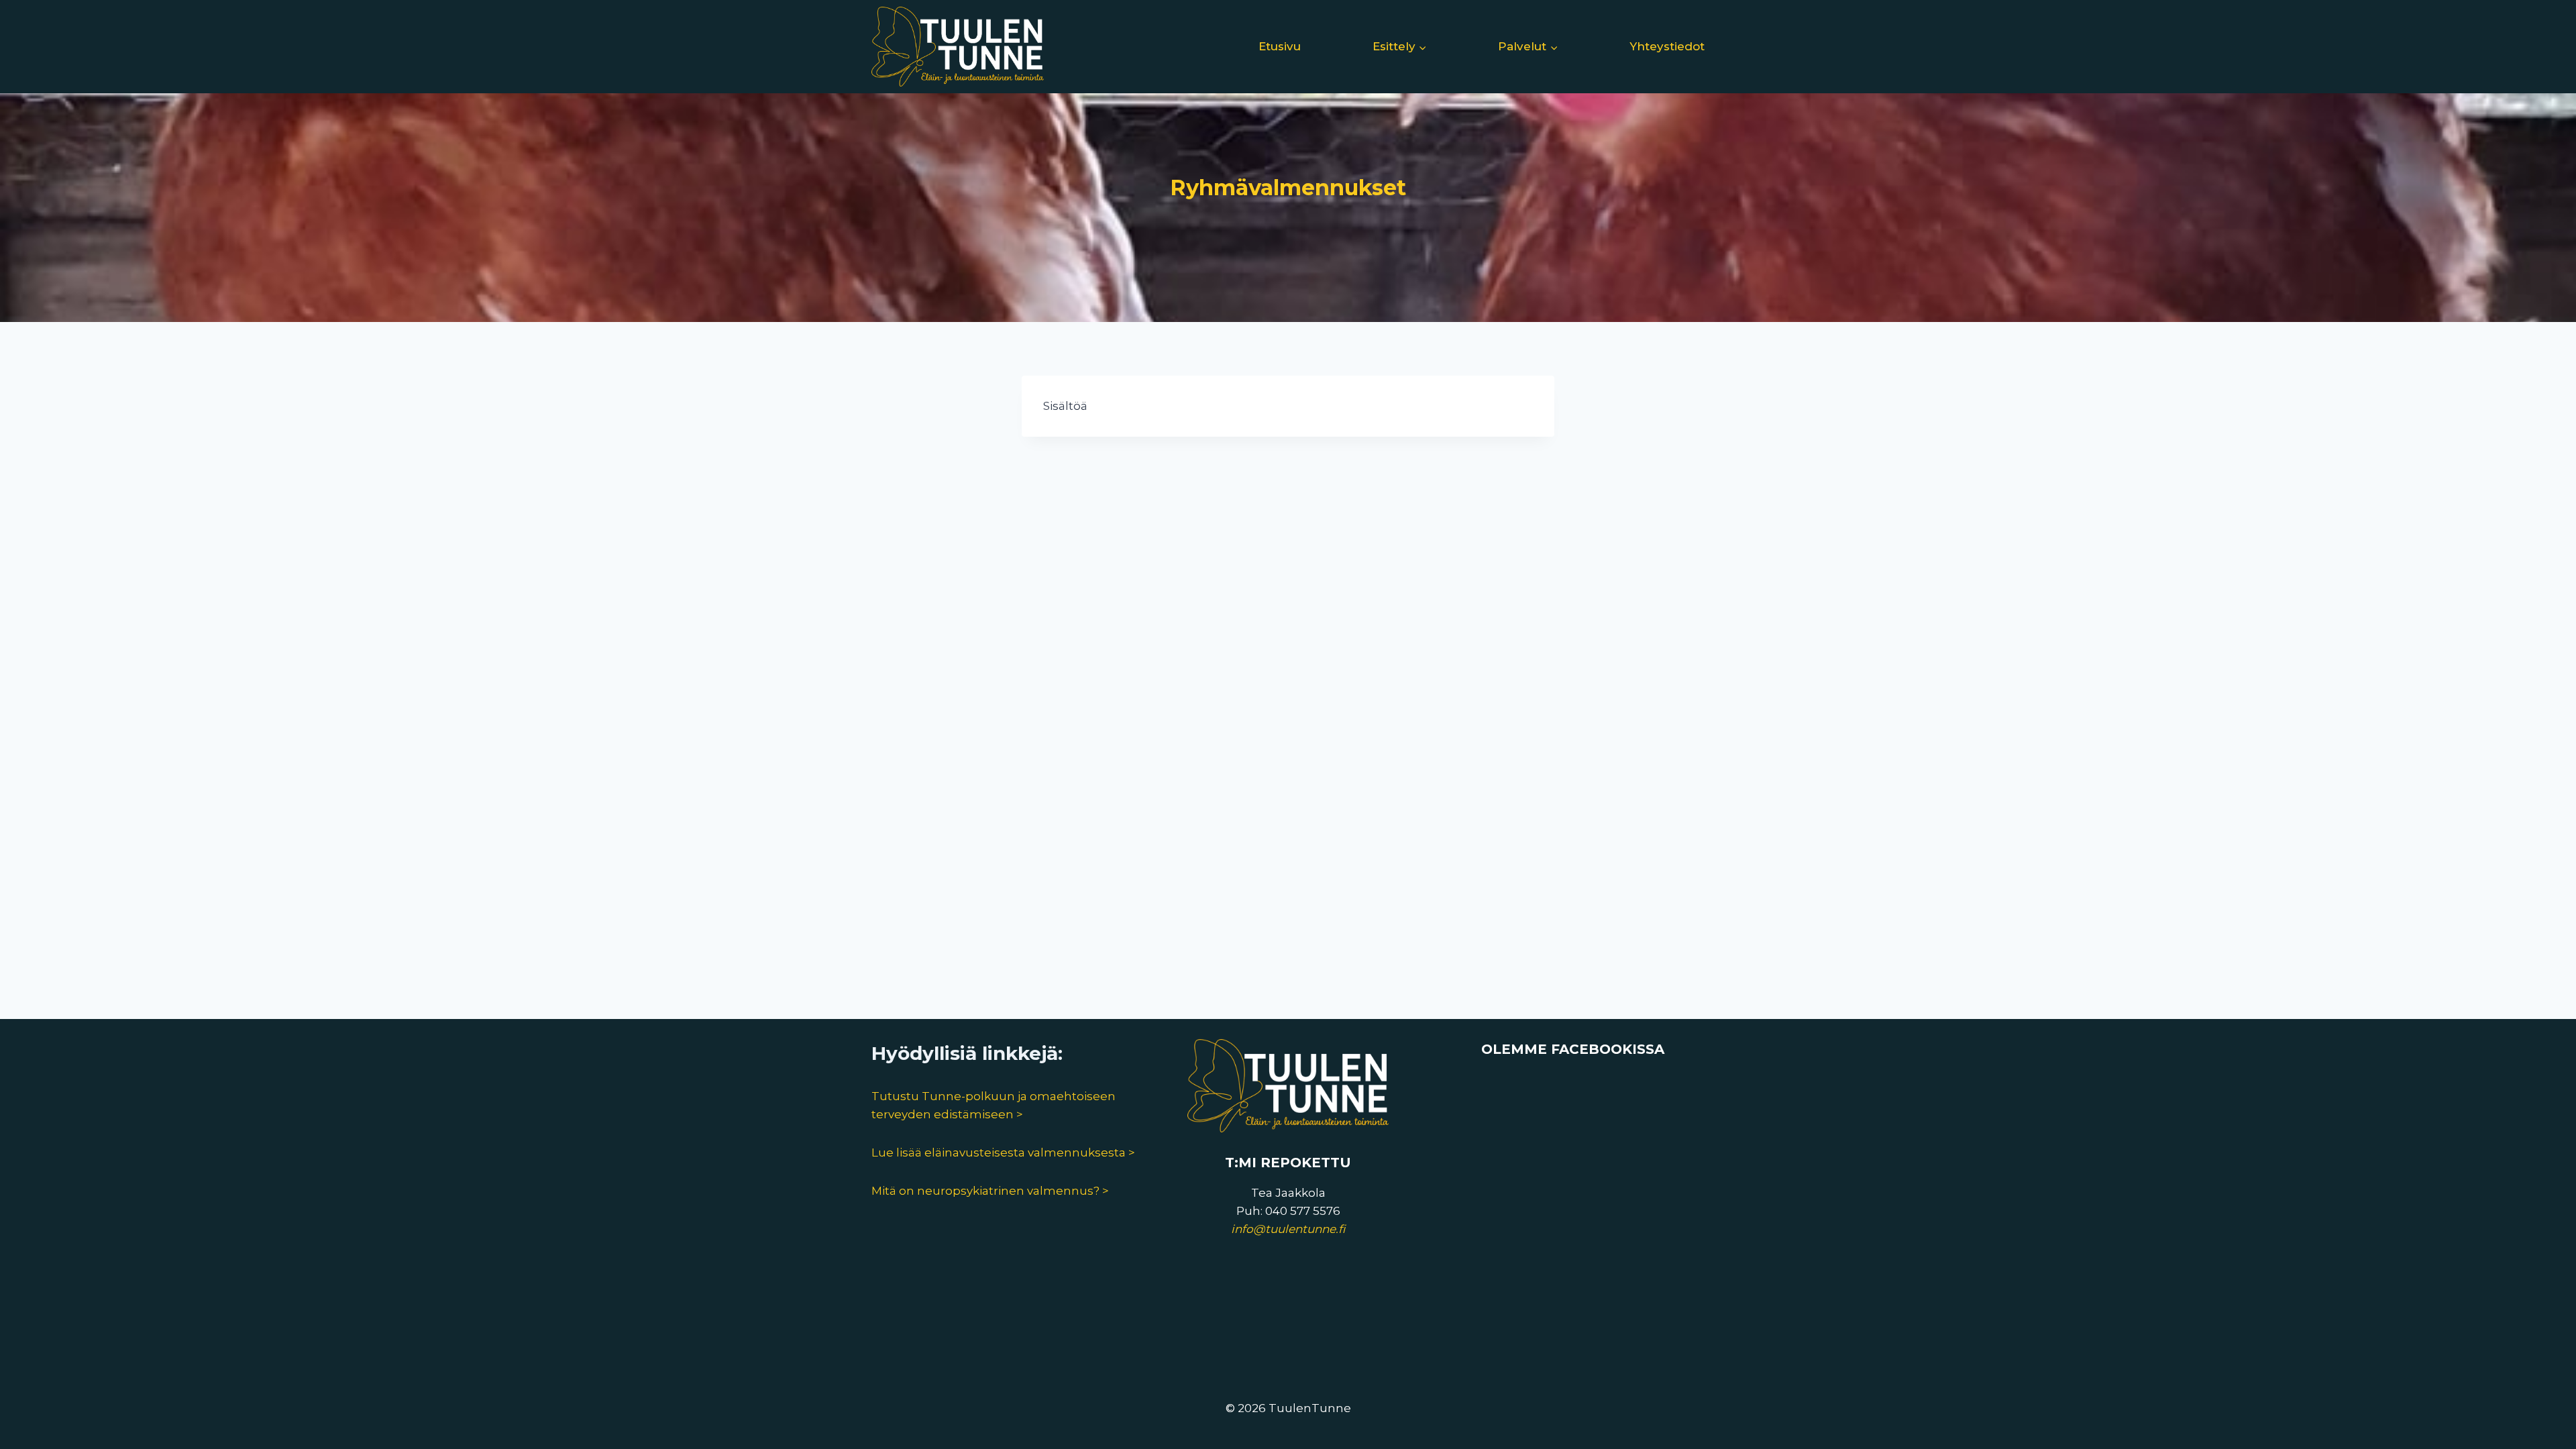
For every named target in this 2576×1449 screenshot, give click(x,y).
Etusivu (1280, 46)
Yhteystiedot (1667, 46)
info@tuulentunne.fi (1288, 1229)
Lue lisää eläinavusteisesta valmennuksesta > (1003, 1152)
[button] (1422, 47)
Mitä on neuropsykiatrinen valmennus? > (990, 1191)
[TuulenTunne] (958, 47)
